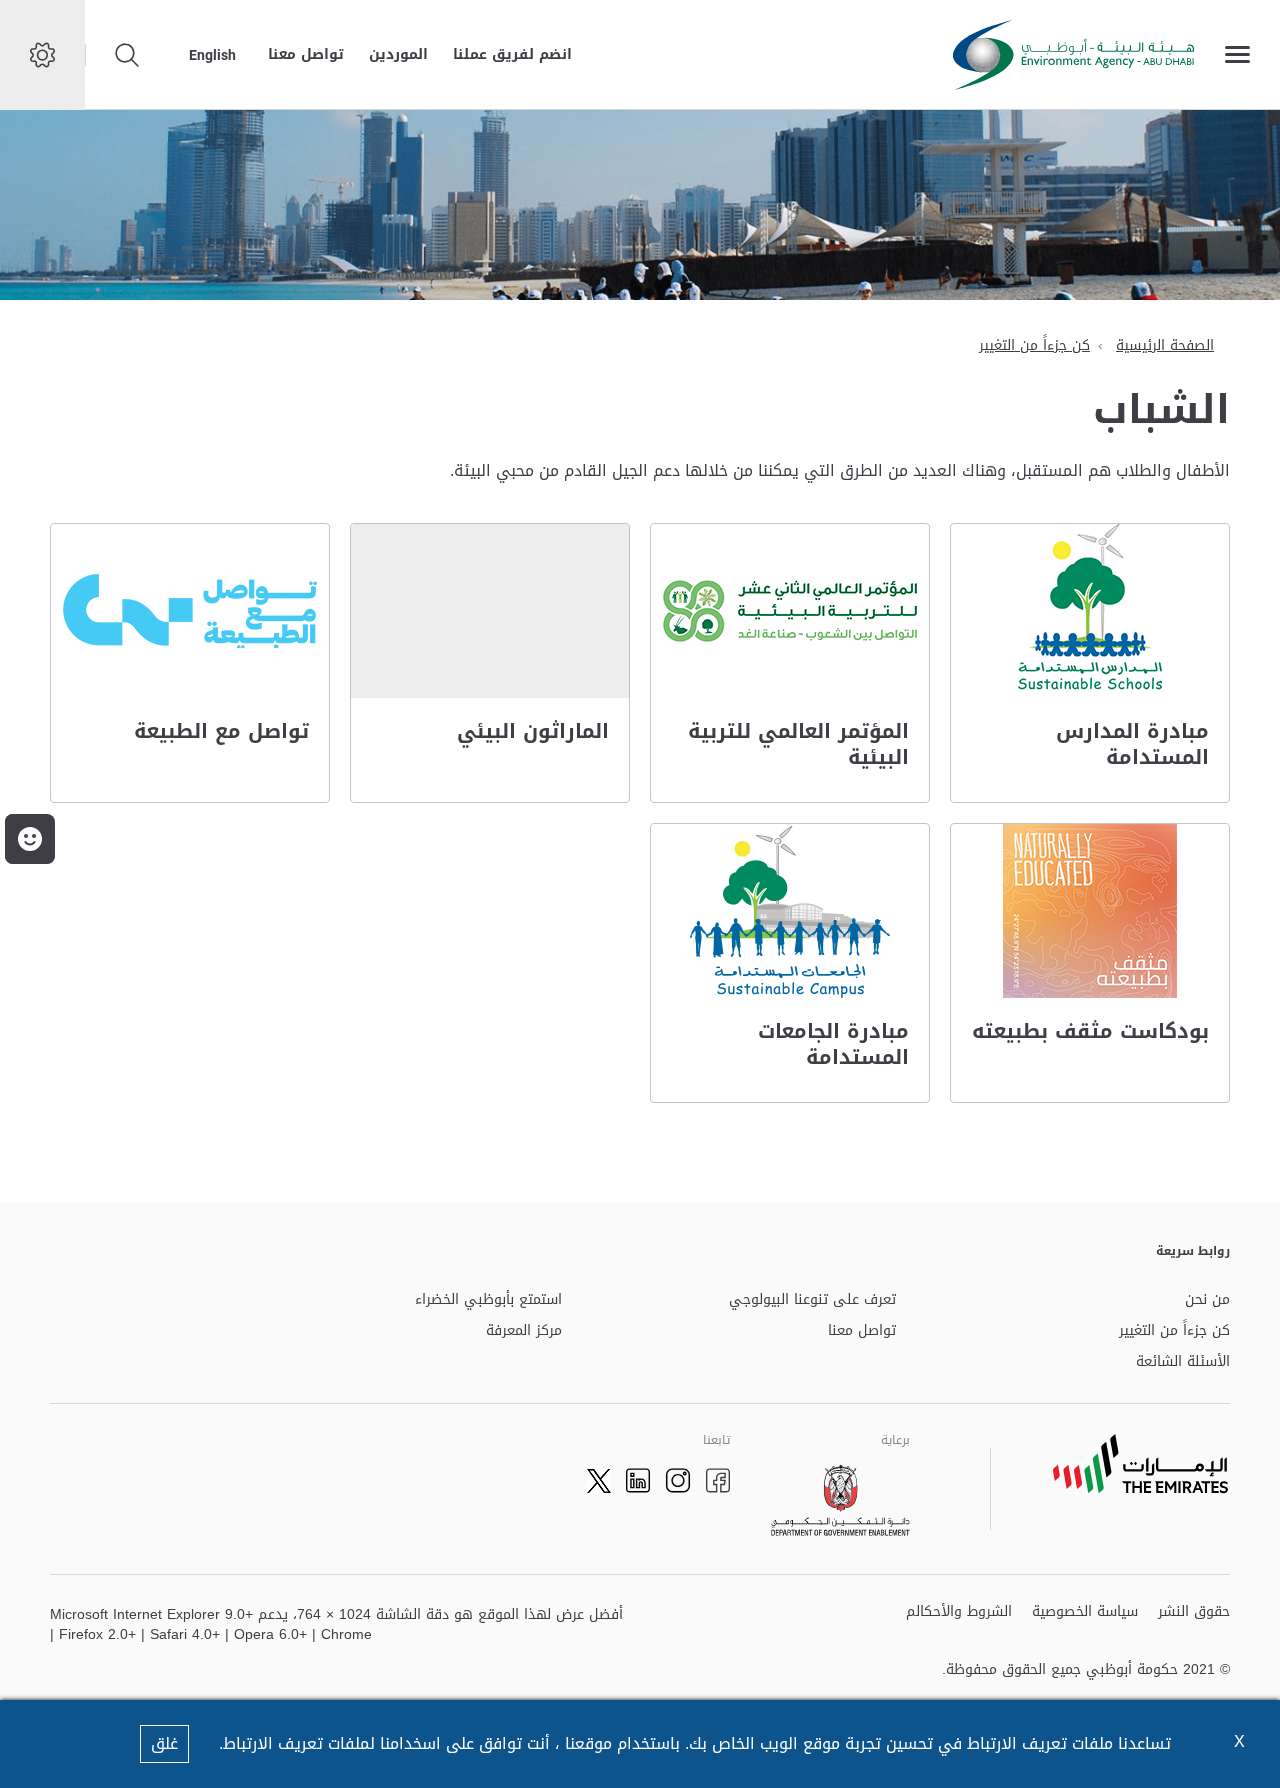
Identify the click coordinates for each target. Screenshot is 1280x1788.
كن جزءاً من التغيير (1034, 345)
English (212, 55)
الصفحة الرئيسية (1165, 345)
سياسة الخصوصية (1085, 1612)
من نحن (1207, 1300)
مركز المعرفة (524, 1331)
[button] (30, 839)
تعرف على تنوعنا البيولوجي (812, 1300)
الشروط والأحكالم (959, 1612)
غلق (164, 1743)
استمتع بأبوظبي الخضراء (488, 1300)
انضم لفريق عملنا (512, 54)
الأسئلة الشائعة (1183, 1362)
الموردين (398, 54)
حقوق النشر (1194, 1612)
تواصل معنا (306, 54)
